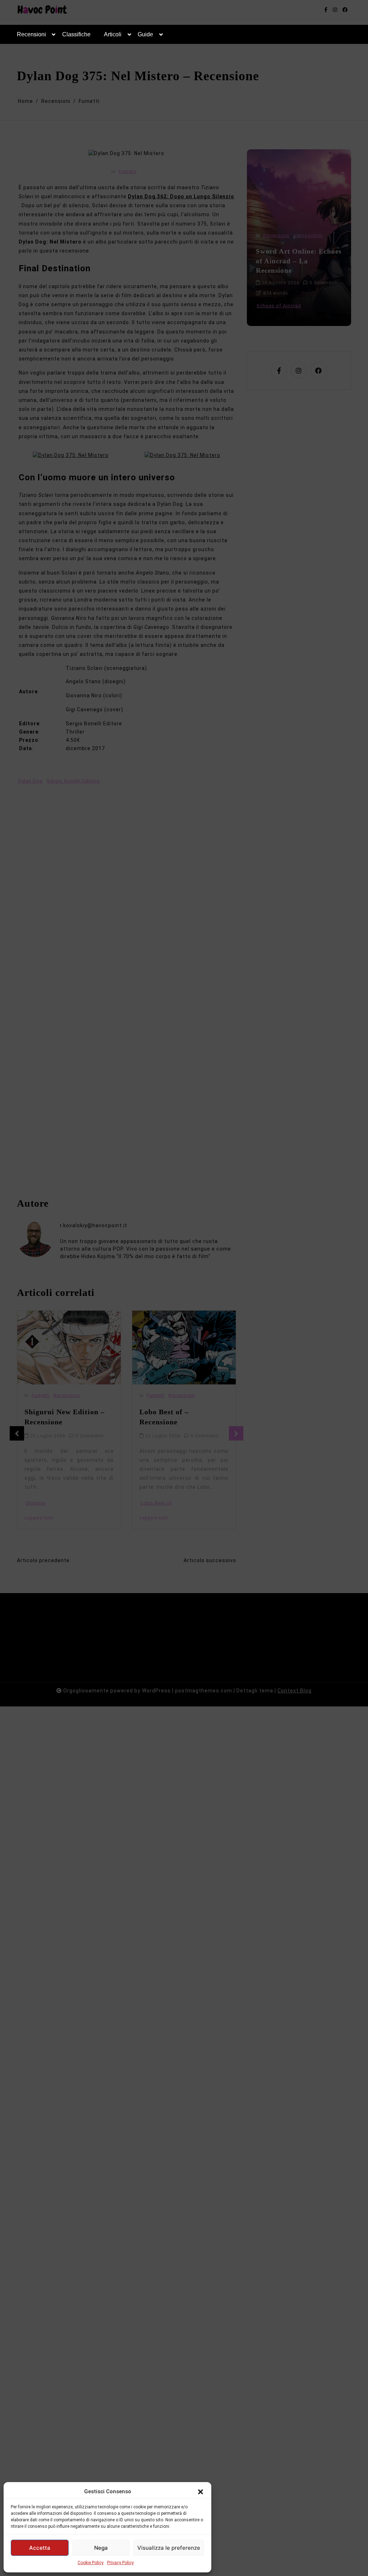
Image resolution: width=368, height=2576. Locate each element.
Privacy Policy (120, 2563)
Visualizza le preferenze (169, 2548)
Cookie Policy (91, 2563)
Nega (101, 2548)
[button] (201, 2491)
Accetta (40, 2548)
